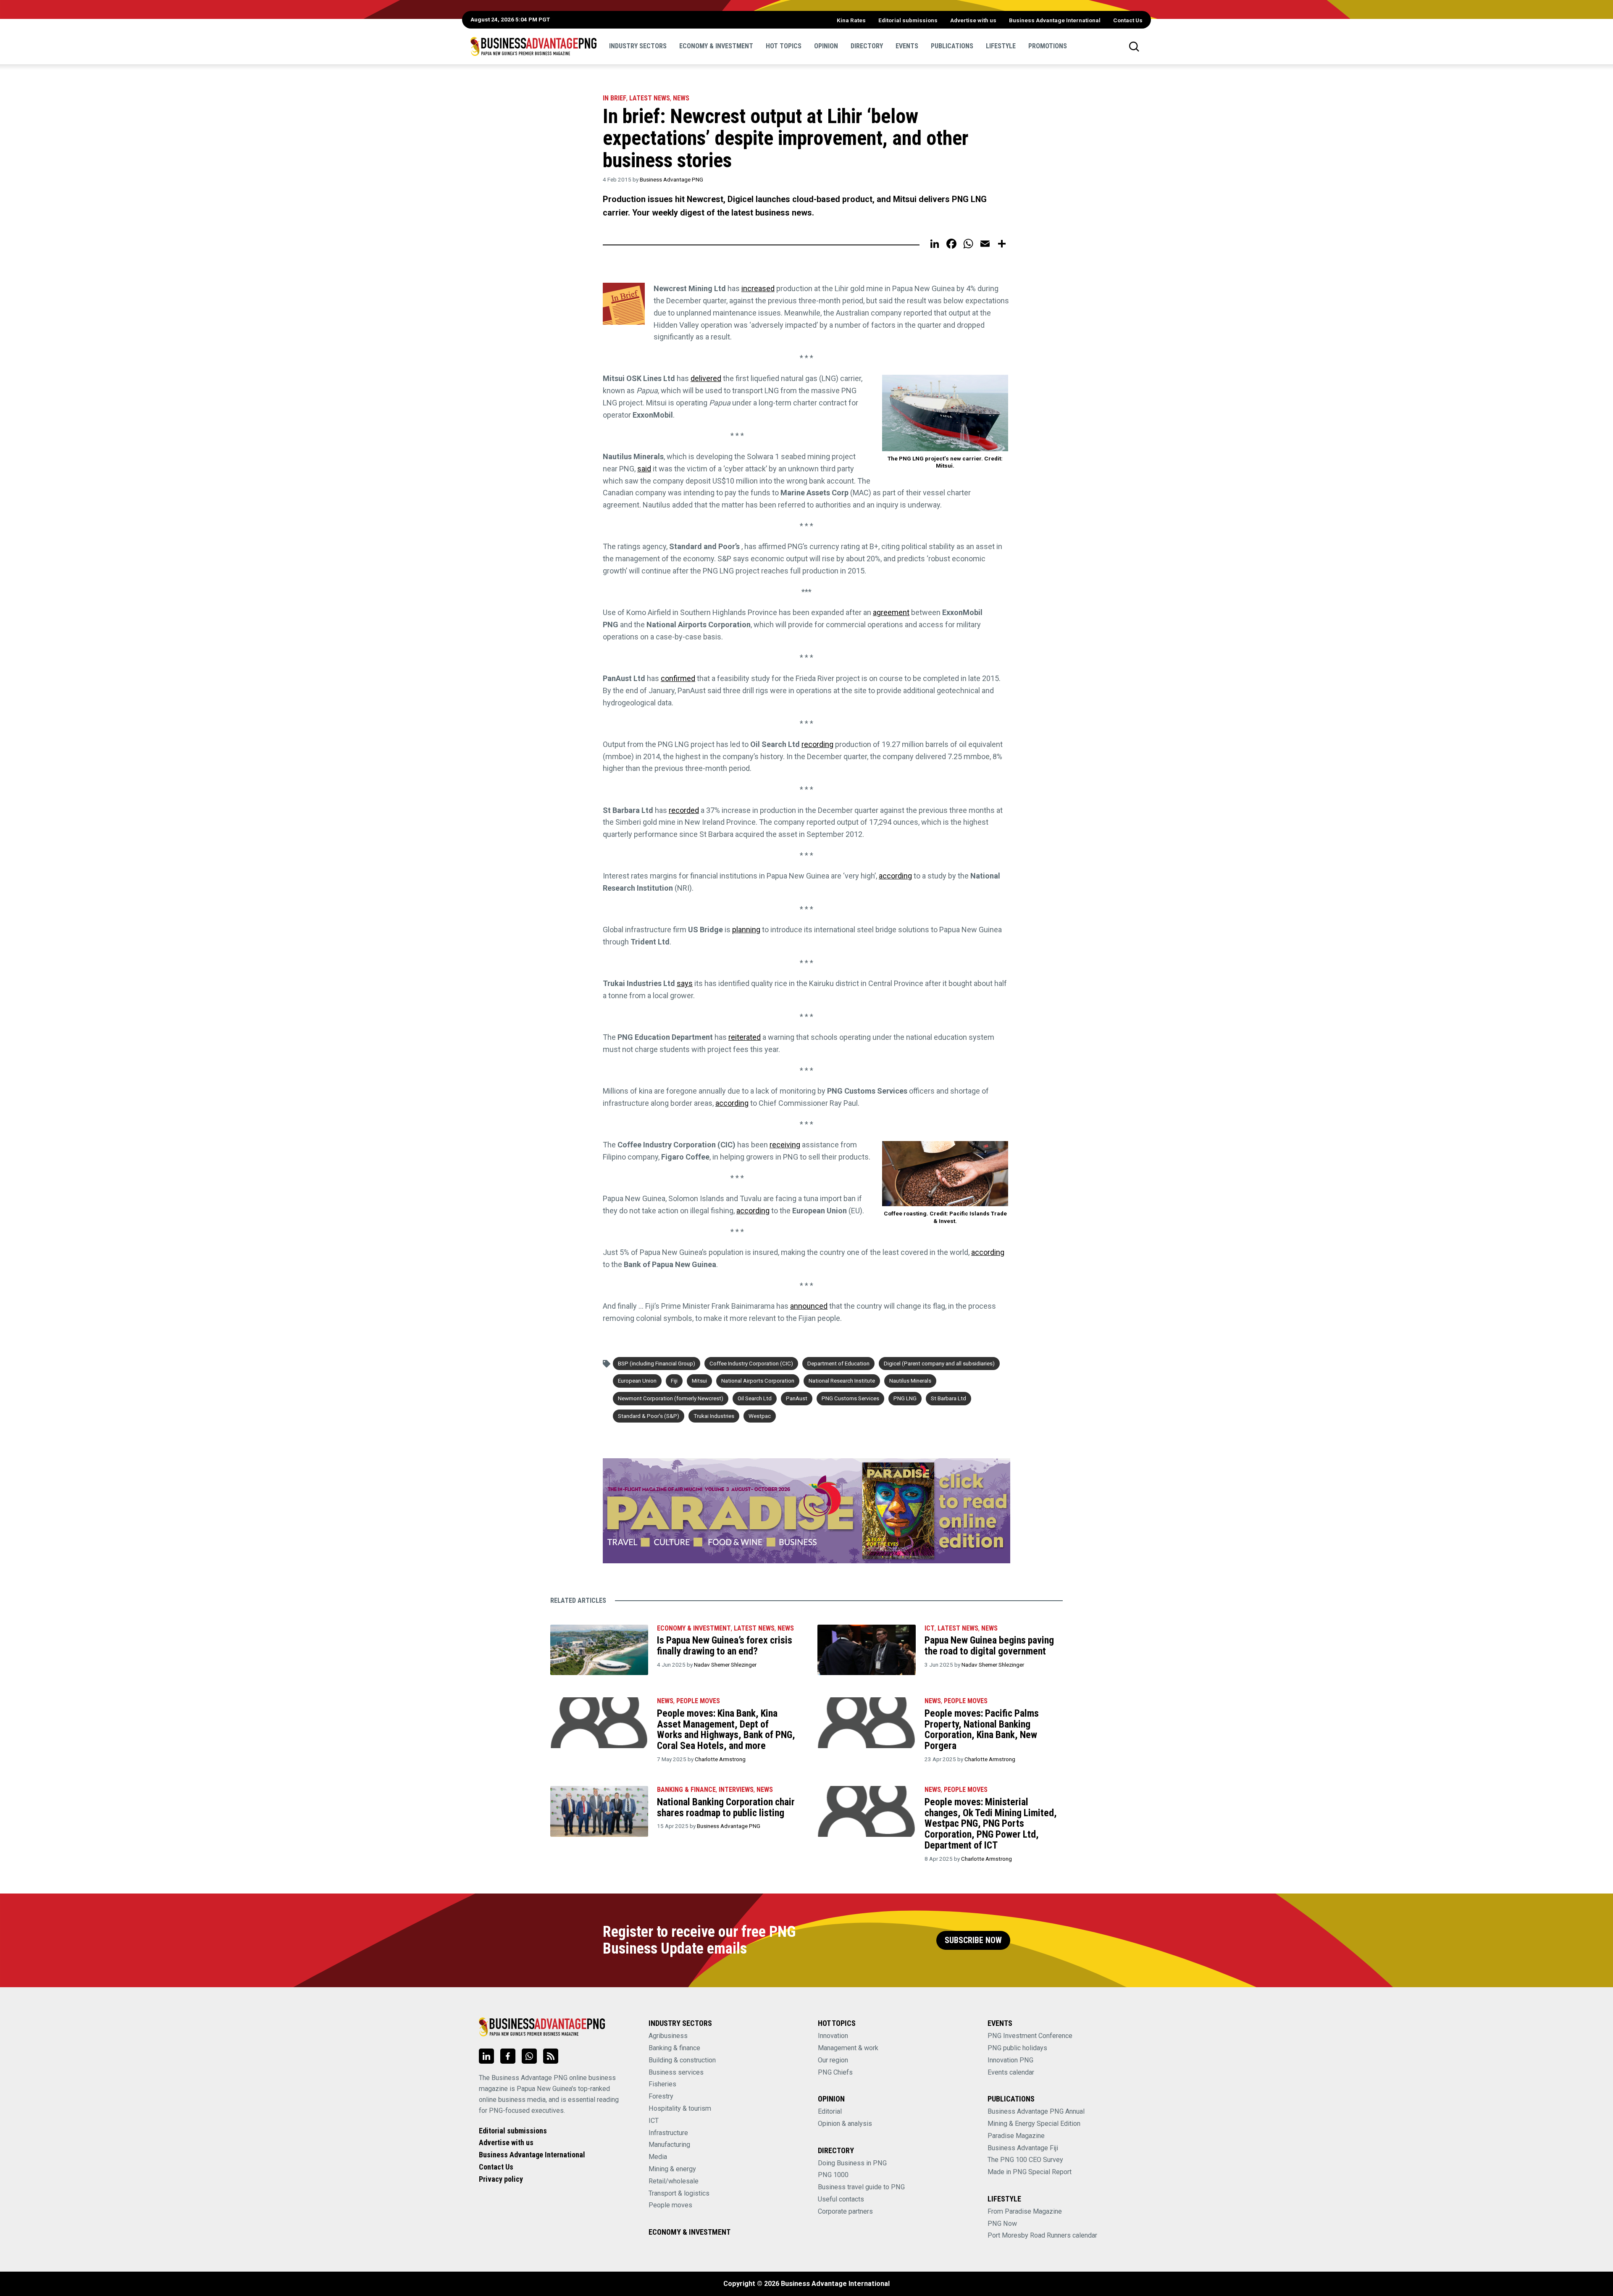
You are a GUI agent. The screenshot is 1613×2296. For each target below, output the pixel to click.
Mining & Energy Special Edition (1034, 2124)
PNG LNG (905, 1398)
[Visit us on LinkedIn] (486, 2056)
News (681, 98)
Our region (833, 2060)
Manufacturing (669, 2145)
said (644, 469)
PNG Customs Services (850, 1398)
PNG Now (1002, 2224)
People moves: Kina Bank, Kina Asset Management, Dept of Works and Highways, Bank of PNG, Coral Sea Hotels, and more (726, 1729)
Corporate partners (845, 2211)
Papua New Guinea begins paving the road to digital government (989, 1646)
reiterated (745, 1037)
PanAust (797, 1398)
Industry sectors (638, 46)
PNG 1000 (833, 2175)
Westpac (760, 1416)
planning (746, 930)
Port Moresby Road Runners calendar (1042, 2235)
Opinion (826, 46)
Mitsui (699, 1381)
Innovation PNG (1010, 2060)
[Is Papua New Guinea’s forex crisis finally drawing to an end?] (599, 1650)
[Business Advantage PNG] (533, 46)
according (895, 876)
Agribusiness (668, 2036)
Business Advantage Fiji (1023, 2148)
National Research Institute (842, 1381)
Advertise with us (973, 20)
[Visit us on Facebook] (508, 2056)
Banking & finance (674, 2048)
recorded (684, 810)
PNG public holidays (1017, 2048)
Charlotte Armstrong (720, 1759)
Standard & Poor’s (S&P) (649, 1416)
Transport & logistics (679, 2193)
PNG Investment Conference (1030, 2036)
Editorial (830, 2111)
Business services (676, 2072)
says (685, 983)
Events (907, 46)
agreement (891, 612)
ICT (930, 1628)
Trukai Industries (714, 1416)
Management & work (848, 2048)
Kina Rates (851, 20)
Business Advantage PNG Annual (1036, 2111)
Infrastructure (668, 2133)
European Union (637, 1381)
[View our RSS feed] (551, 2056)
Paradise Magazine (1016, 2136)
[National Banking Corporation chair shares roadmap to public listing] (599, 1811)
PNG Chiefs (835, 2072)
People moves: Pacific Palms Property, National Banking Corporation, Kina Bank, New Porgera (982, 1729)
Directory (867, 46)
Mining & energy (672, 2169)
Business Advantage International (1055, 20)
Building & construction (682, 2060)
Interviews (736, 1790)
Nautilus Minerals (910, 1381)
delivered (706, 378)
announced (809, 1306)
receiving (785, 1145)
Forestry (661, 2096)
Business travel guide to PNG (861, 2187)
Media (658, 2157)
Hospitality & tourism (680, 2108)
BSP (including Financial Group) (657, 1363)
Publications (952, 46)
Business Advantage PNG (671, 179)
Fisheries (662, 2084)
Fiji (674, 1381)
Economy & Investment (716, 46)
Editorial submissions (908, 20)
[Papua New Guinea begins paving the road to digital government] (866, 1650)
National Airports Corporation (758, 1381)
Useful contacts (841, 2199)
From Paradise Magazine (1025, 2211)
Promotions (1048, 46)
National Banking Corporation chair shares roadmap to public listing (726, 1807)
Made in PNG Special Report (1030, 2172)
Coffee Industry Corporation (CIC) (751, 1363)
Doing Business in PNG (852, 2163)
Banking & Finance (686, 1790)
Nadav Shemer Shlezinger (725, 1665)
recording (817, 744)
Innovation (833, 2036)
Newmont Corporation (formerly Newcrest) (671, 1398)
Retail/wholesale (674, 2181)
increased (758, 288)
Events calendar (1011, 2072)
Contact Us (1128, 20)
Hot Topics (784, 46)
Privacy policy (501, 2179)
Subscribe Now (973, 1940)
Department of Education (838, 1363)
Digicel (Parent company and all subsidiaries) (939, 1363)
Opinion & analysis (845, 2124)
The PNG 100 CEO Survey (1025, 2160)
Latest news (650, 98)
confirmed (678, 678)
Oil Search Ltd (755, 1398)
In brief (615, 98)
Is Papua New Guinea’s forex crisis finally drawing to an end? (725, 1646)
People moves (698, 1701)
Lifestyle (1001, 46)
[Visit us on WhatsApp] (529, 2056)
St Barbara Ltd (948, 1398)
